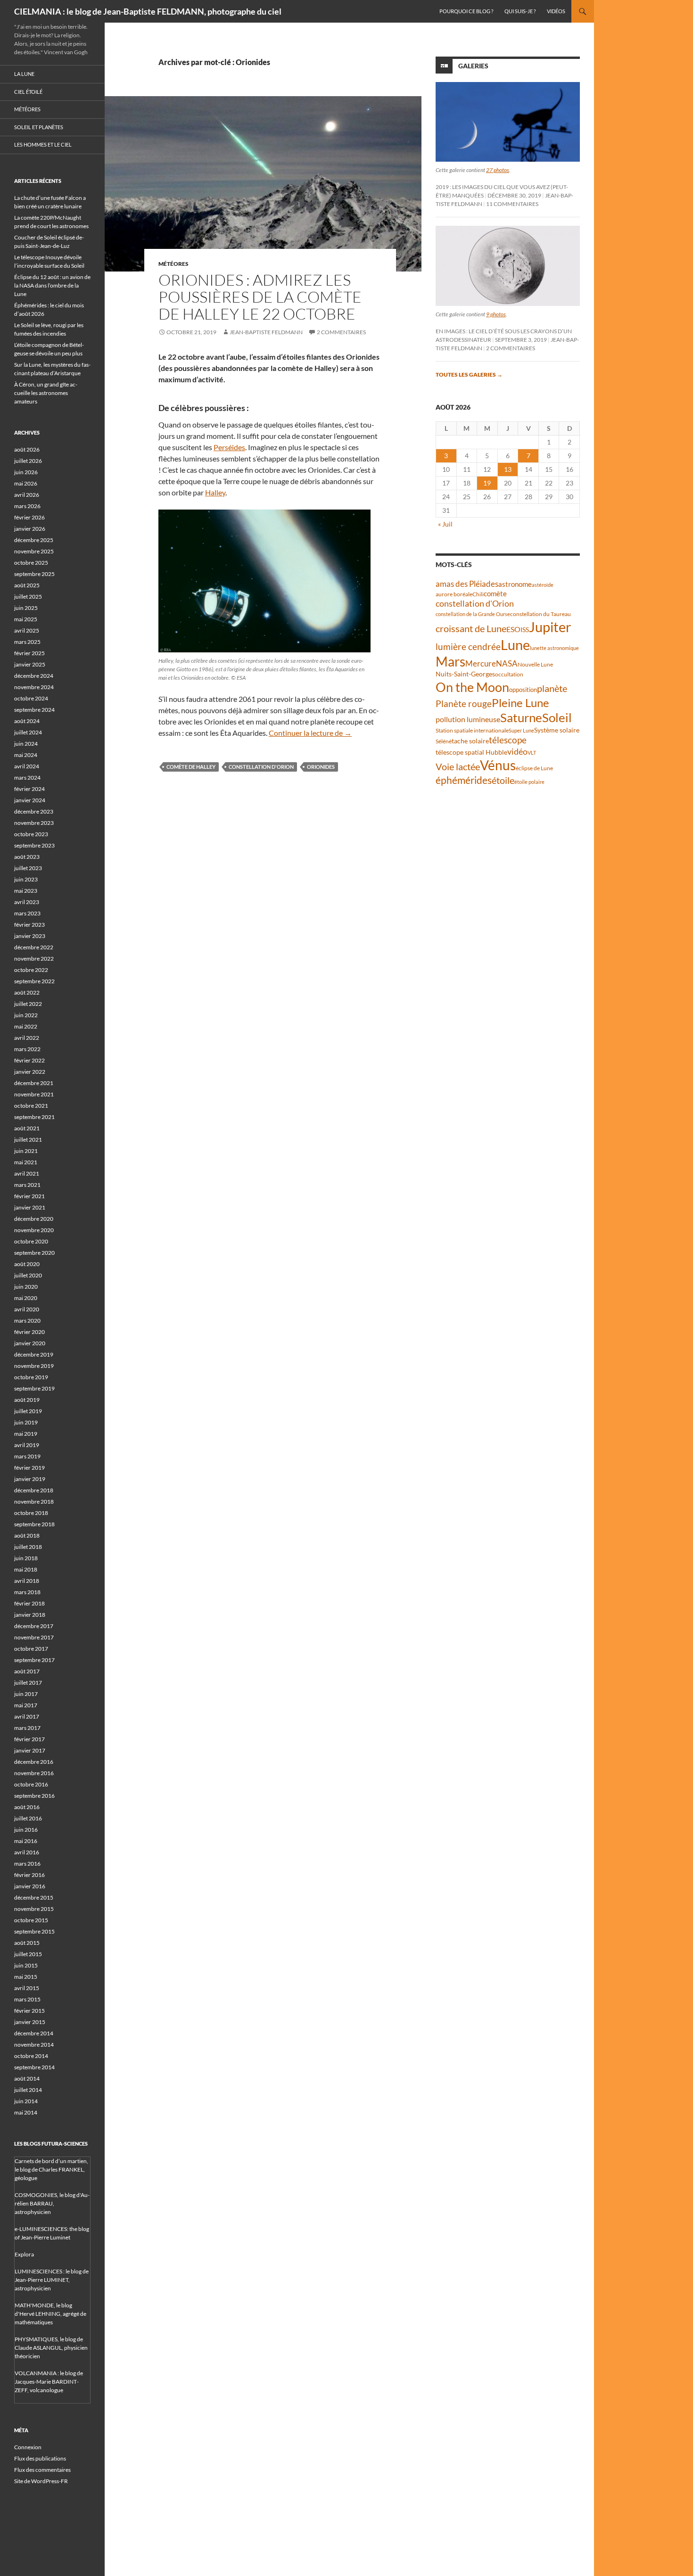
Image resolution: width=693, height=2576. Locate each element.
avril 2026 (27, 495)
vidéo (517, 751)
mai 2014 (26, 2112)
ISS (525, 630)
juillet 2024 (28, 732)
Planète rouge (464, 704)
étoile (503, 780)
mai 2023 (26, 891)
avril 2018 (27, 1581)
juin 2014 (26, 2101)
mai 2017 (26, 1705)
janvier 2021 (30, 1207)
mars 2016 (27, 1864)
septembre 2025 (34, 574)
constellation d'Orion (261, 767)
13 (508, 469)
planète (552, 688)
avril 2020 (27, 1309)
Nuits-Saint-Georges (465, 674)
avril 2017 (27, 1716)
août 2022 (27, 992)
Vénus (498, 765)
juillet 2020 (28, 1275)
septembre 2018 (34, 1524)
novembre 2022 (34, 959)
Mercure (481, 663)
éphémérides (464, 780)
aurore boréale (454, 594)
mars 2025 (27, 642)
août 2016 (27, 1807)
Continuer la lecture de (310, 733)
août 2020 (27, 1264)
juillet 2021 (28, 1140)
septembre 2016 (34, 1796)
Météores (173, 264)
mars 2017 (27, 1728)
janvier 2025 (30, 664)
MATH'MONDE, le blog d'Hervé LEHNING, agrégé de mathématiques (50, 2314)
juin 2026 (26, 472)
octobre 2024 (31, 698)
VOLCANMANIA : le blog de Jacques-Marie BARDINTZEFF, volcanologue (49, 2382)
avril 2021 (27, 1173)
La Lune (24, 74)
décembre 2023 (34, 811)
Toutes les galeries (469, 374)
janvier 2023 (30, 936)
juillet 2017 (28, 1683)
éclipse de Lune (534, 768)
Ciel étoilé (28, 92)
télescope (508, 740)
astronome (515, 584)
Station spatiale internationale (472, 730)
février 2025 (29, 653)
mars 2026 (27, 506)
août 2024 (27, 721)
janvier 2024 (30, 800)
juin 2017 (26, 1694)
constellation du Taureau (540, 614)
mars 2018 (27, 1592)
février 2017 (29, 1739)
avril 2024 (27, 766)
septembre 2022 (34, 981)
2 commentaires (341, 332)
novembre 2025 (34, 551)
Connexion (28, 2447)
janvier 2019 (30, 1479)
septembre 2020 (34, 1253)
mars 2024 (27, 778)
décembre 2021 (34, 1083)
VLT (532, 753)
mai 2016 (26, 1841)
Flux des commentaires (42, 2470)
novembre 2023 (34, 823)
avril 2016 (27, 1852)
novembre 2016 (34, 1773)
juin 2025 (26, 608)
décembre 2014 (34, 2033)
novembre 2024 (34, 687)
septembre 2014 (34, 2067)
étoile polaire (529, 782)
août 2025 (27, 585)
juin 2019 (26, 1422)
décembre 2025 (34, 540)
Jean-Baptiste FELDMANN (266, 332)
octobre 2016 (31, 1784)
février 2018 (29, 1603)
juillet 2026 (28, 461)
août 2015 (27, 1943)
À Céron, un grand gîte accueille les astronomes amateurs (46, 393)
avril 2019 (27, 1445)
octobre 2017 (31, 1649)
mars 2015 (27, 1999)
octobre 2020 (31, 1241)
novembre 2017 (34, 1637)
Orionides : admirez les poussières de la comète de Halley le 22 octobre (260, 297)
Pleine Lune (520, 703)
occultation (509, 674)
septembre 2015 (34, 1931)
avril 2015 (27, 1988)
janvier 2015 (30, 2022)
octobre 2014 (31, 2056)
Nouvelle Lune (535, 664)
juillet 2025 (28, 597)
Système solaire (557, 730)
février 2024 (29, 789)
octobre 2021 (31, 1106)
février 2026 (29, 517)
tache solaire (470, 741)
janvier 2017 (30, 1750)
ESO (513, 629)
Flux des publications (40, 2458)
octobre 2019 (31, 1377)
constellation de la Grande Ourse (473, 614)
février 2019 (29, 1468)
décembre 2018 (34, 1490)
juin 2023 (26, 879)
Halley (215, 492)
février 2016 (29, 1875)
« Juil (445, 524)
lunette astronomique (554, 648)
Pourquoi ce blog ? (466, 11)
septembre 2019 (34, 1388)
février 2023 (29, 925)
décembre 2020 (34, 1219)
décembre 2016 (34, 1762)
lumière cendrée (468, 646)
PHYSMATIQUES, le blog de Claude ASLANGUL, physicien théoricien (51, 2348)
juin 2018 (26, 1558)
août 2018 (27, 1535)
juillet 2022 (28, 1004)
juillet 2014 (28, 2090)
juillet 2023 (28, 868)
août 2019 (27, 1400)
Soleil (557, 717)
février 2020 (29, 1332)
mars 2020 (27, 1321)
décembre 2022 (34, 947)
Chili (478, 594)
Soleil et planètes (39, 127)
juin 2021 (26, 1151)
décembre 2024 (34, 676)
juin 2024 (26, 744)
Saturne (521, 717)
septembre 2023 (34, 845)
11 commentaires (512, 204)
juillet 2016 (28, 1818)
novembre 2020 (34, 1230)
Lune (515, 645)
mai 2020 (26, 1298)
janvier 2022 (30, 1072)
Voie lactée (458, 766)
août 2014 (27, 2078)
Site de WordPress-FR (41, 2481)
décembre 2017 (34, 1626)
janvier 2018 (30, 1615)
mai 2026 (26, 483)
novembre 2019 (34, 1366)
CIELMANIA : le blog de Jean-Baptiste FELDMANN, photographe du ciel (148, 11)
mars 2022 (27, 1049)
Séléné (444, 741)
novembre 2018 (34, 1502)
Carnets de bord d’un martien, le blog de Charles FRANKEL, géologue (51, 2169)
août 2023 (27, 857)
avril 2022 (27, 1038)
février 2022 (29, 1060)
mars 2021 (27, 1185)
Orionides (321, 767)
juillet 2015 (28, 1954)
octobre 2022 (31, 970)
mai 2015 (26, 1977)
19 (487, 483)
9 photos (496, 314)
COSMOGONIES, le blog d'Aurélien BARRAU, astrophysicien (52, 2203)
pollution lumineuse (468, 719)
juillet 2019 (28, 1411)
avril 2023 (27, 902)
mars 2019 (27, 1456)
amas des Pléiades (467, 584)
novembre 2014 (34, 2045)
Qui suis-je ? (520, 11)
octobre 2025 (31, 563)
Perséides (229, 447)
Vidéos (556, 11)
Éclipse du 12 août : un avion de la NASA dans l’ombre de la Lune (52, 285)
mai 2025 (26, 619)
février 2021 (29, 1196)
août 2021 (27, 1128)
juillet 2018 (28, 1547)
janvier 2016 (30, 1886)
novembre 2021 (34, 1094)
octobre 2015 (31, 1920)
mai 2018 (26, 1569)
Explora (24, 2254)
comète (495, 593)
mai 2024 (26, 755)
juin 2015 (26, 1965)
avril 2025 (27, 630)
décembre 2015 (34, 1897)
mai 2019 (26, 1434)
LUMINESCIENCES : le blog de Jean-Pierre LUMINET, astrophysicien (52, 2280)
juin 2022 (26, 1015)
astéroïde (543, 585)
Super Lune (521, 730)
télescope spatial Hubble (471, 752)
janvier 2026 (30, 529)
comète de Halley (191, 767)
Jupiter (550, 627)
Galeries (473, 66)
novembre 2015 (34, 1909)
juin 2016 (26, 1830)
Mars (450, 662)
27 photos (498, 170)
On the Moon (472, 687)
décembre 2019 (34, 1354)
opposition (523, 690)
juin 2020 (26, 1287)
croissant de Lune (471, 628)
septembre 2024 (34, 710)
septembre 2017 (34, 1660)
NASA (507, 664)
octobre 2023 (31, 834)
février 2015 (29, 2011)
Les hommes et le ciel (43, 144)
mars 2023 (27, 913)
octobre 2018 (31, 1513)
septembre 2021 (34, 1117)
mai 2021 (26, 1162)
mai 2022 (26, 1026)
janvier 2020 (30, 1343)
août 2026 (27, 449)
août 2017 (27, 1671)
